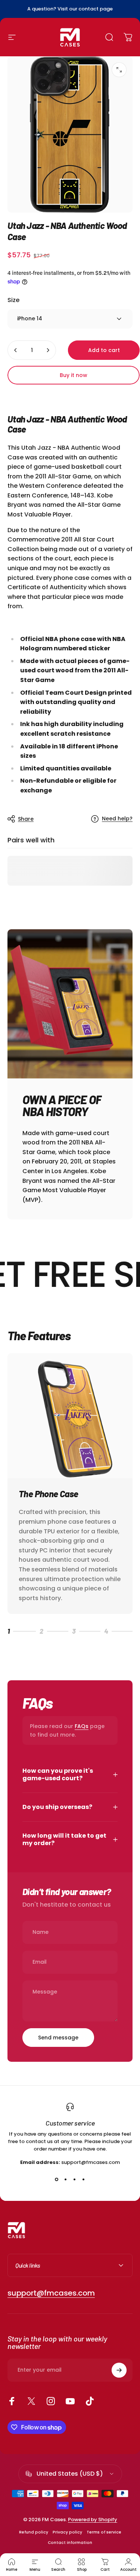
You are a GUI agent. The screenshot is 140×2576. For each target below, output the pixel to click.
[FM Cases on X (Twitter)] (31, 2401)
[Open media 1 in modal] (119, 70)
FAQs (82, 1726)
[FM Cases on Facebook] (12, 2401)
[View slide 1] (57, 2180)
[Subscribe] (119, 2370)
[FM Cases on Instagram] (51, 2401)
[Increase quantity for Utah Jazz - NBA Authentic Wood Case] (48, 350)
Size (13, 300)
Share (26, 819)
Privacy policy (67, 2532)
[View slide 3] (75, 2180)
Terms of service (104, 2532)
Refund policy (34, 2532)
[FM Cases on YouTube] (70, 2401)
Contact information (70, 2543)
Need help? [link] (117, 819)
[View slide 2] (66, 2180)
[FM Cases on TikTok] (90, 2401)
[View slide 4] (84, 2180)
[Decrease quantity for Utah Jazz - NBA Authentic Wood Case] (16, 350)
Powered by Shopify (93, 2520)
